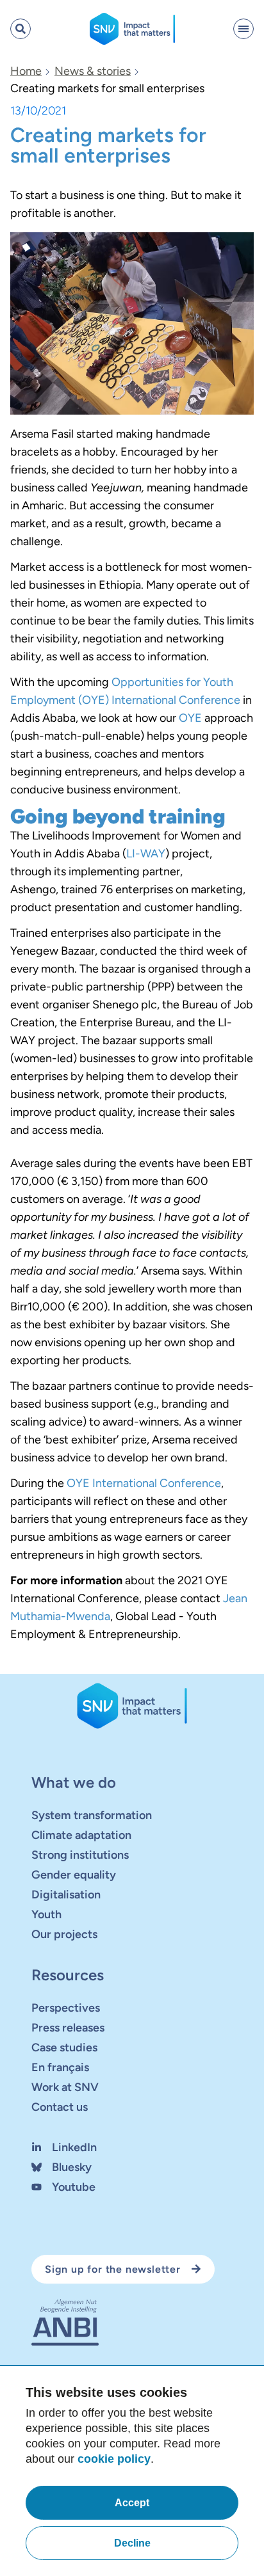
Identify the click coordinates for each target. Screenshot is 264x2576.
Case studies (64, 2047)
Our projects (64, 1934)
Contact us (60, 2107)
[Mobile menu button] (243, 29)
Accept (132, 2503)
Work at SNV (65, 2087)
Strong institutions (80, 1855)
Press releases (68, 2028)
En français (60, 2067)
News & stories (93, 71)
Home (26, 71)
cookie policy (114, 2459)
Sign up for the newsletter (113, 2269)
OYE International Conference (144, 1483)
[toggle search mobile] (21, 29)
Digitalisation (66, 1895)
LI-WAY (146, 854)
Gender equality (74, 1875)
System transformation (92, 1815)
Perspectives (66, 2008)
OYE (190, 718)
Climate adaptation (81, 1835)
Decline (132, 2543)
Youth (46, 1914)
